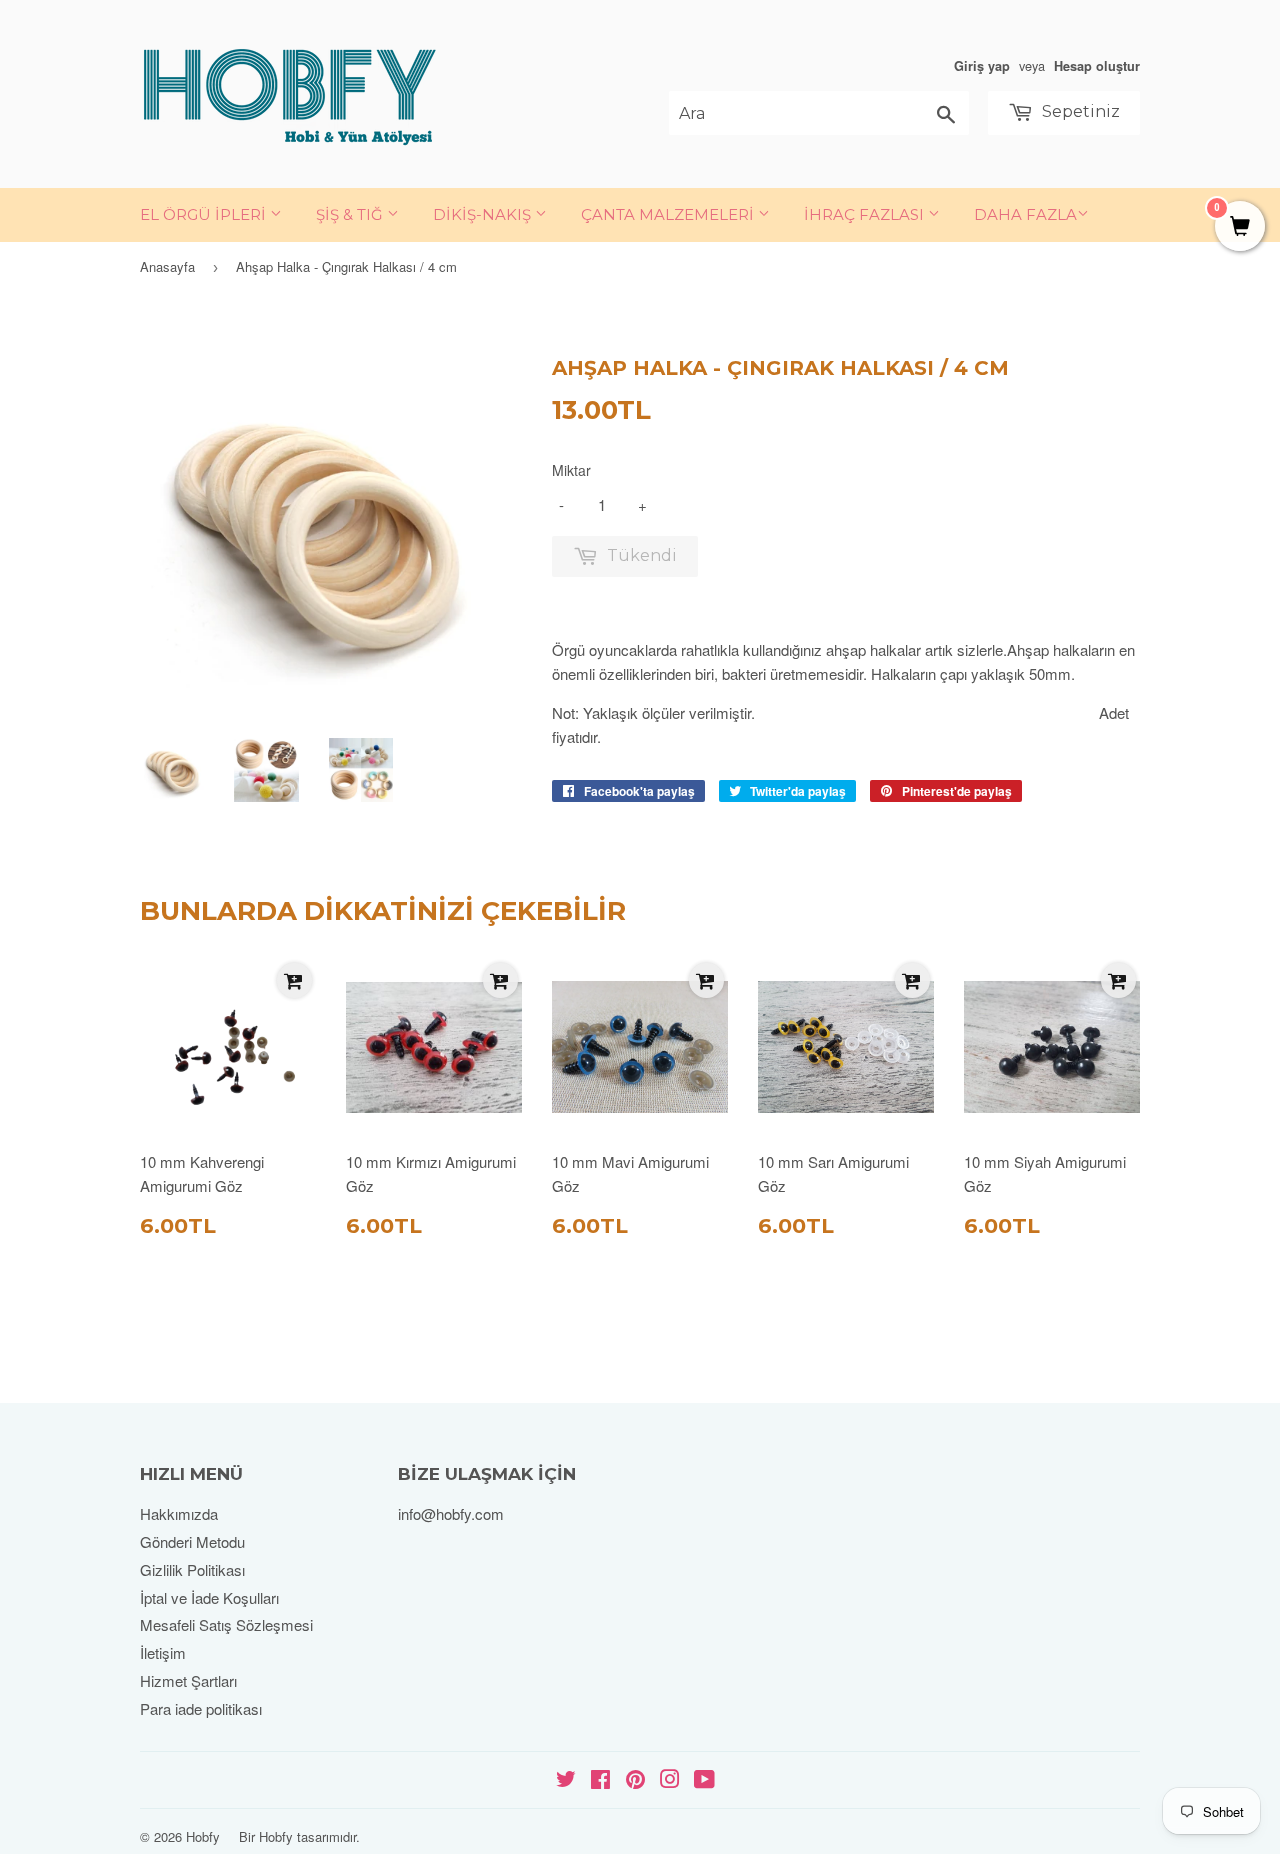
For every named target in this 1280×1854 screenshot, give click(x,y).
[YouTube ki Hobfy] (704, 1780)
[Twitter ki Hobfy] (566, 1780)
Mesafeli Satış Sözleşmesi (226, 1624)
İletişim (163, 1652)
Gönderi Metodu (192, 1541)
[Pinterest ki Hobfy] (635, 1780)
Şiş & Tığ (351, 214)
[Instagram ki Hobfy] (670, 1780)
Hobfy (203, 1836)
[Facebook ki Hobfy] (600, 1780)
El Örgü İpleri (205, 214)
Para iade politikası (201, 1708)
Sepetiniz (1079, 111)
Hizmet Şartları (188, 1680)
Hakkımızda (179, 1513)
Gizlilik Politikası (192, 1569)
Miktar (571, 470)
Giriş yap (982, 66)
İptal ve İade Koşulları (209, 1597)
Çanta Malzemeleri (669, 214)
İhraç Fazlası (866, 214)
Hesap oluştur (1097, 66)
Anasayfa (167, 266)
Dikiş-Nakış (484, 214)
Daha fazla (1025, 214)
